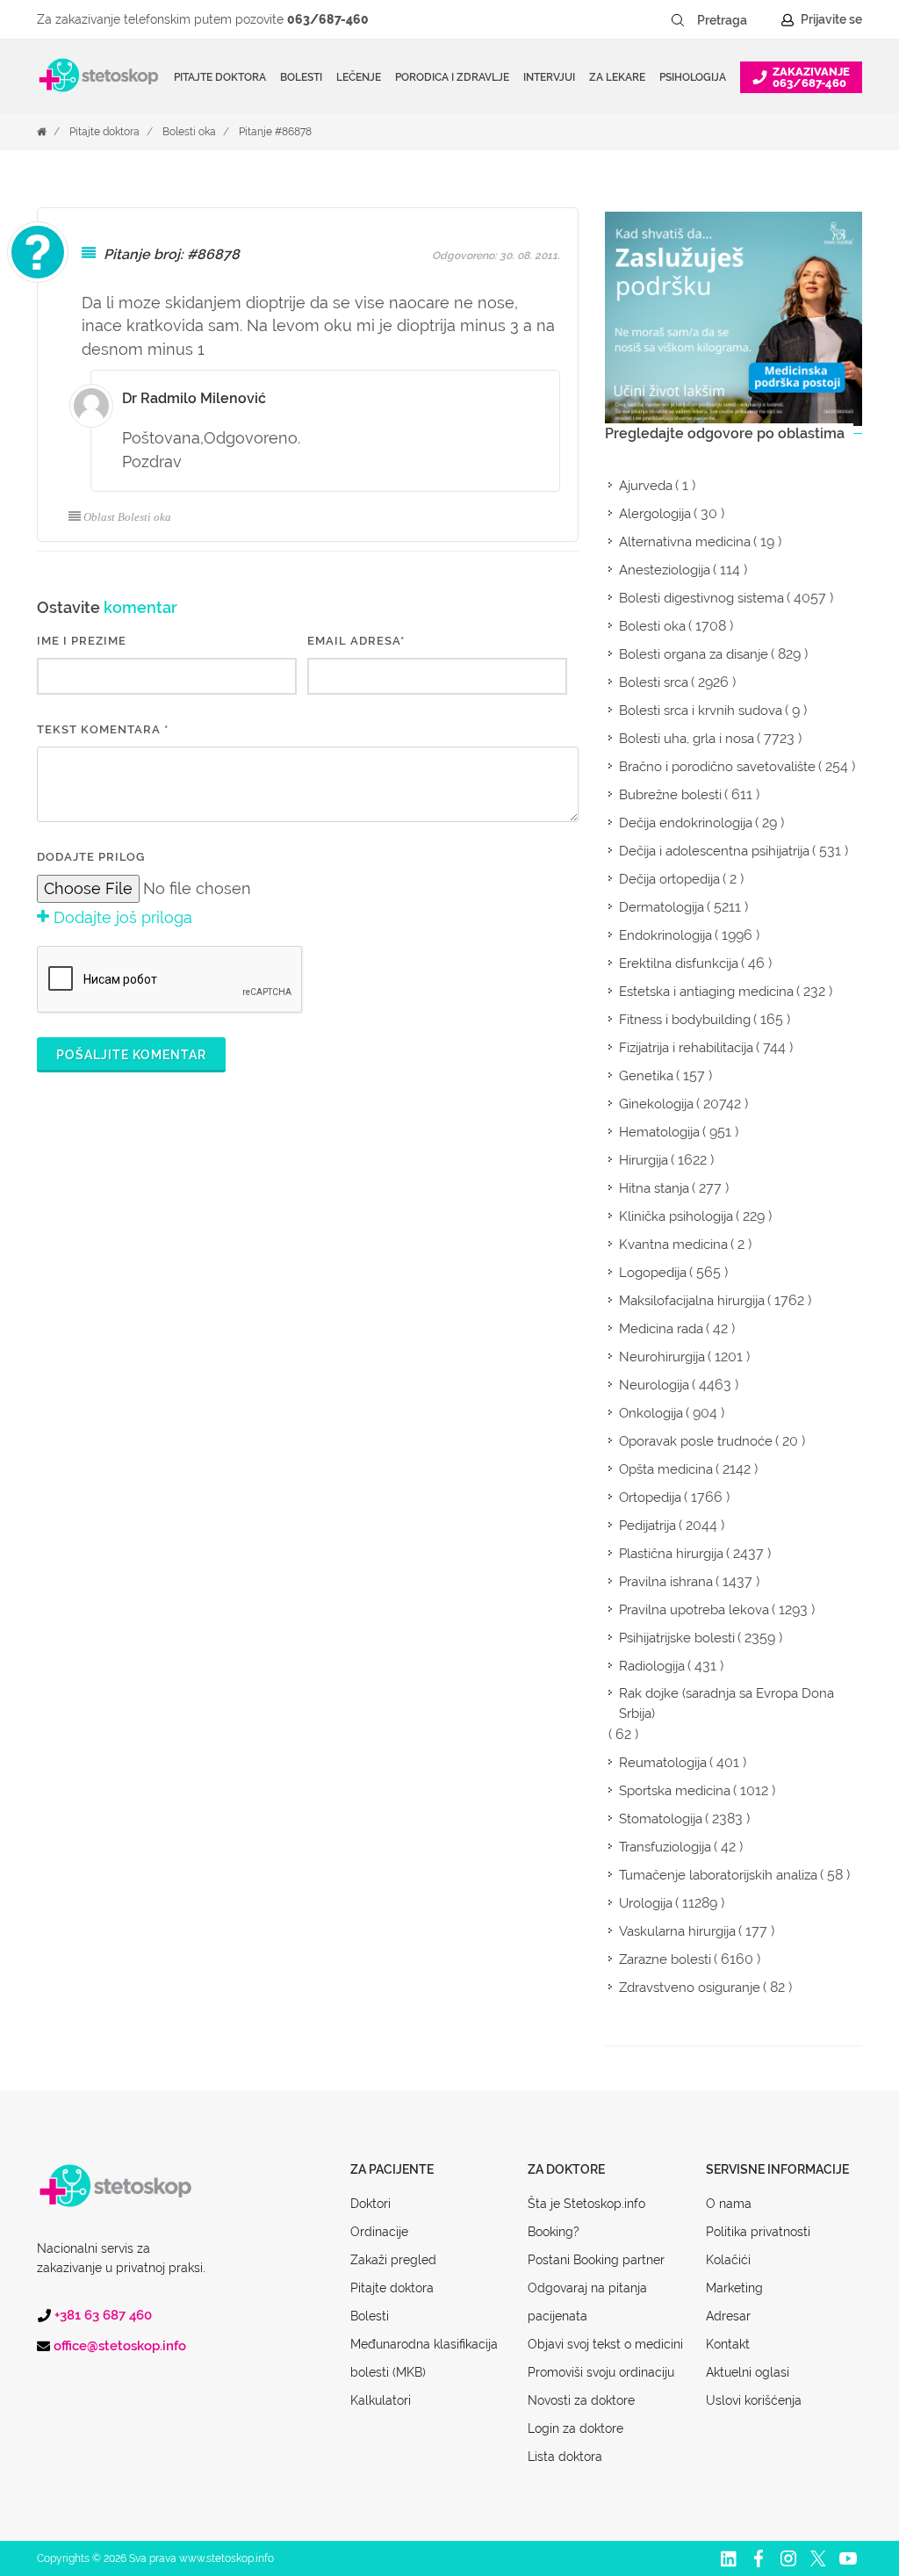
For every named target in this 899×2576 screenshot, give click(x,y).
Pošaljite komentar (131, 1055)
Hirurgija (644, 1160)
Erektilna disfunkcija (679, 963)
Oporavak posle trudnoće (696, 1441)
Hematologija (659, 1132)
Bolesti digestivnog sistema (701, 598)
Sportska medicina (675, 1791)
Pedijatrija (647, 1526)
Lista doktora (565, 2457)
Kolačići (728, 2260)
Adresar (728, 2316)
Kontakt (728, 2344)
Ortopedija (650, 1497)
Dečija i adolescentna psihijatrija (714, 851)
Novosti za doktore (581, 2400)
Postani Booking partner (596, 2260)
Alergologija (655, 514)
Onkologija (651, 1413)
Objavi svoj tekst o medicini (605, 2344)
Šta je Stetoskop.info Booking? (586, 2218)
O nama (729, 2204)
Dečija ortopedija (669, 879)
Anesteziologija (665, 570)
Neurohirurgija (662, 1357)
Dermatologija (662, 907)
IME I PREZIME (82, 641)
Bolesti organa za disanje (694, 654)
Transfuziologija (665, 1847)
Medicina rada (661, 1329)
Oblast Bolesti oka (127, 517)
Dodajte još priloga (121, 917)
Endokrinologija (665, 935)
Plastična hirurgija (671, 1554)
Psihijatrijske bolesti (677, 1638)
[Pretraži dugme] (678, 20)
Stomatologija (661, 1819)
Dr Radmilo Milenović (194, 398)
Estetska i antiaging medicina (706, 992)
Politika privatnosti (758, 2232)
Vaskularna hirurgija (677, 1931)
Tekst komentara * (103, 729)
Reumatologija (663, 1763)
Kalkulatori (381, 2400)
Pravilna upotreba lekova (694, 1610)
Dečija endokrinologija (686, 823)
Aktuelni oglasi (748, 2372)
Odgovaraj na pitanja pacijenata (587, 2302)
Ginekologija (656, 1104)
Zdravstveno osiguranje (690, 1988)
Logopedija (653, 1273)
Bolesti (370, 2316)
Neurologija (654, 1385)
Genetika (646, 1076)
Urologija (646, 1903)
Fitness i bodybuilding (685, 1020)
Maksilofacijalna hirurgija (692, 1301)
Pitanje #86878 (275, 132)
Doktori (370, 2204)
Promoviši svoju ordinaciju (601, 2372)
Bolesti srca (654, 682)
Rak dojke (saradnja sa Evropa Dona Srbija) (726, 1703)
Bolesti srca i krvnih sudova (701, 711)
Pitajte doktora (220, 77)
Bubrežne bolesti (670, 795)
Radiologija (652, 1666)
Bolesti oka (189, 132)
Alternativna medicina (685, 542)
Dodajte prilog (91, 857)
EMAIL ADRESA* (356, 641)
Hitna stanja (654, 1188)
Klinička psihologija (676, 1216)
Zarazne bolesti (665, 1959)
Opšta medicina (666, 1469)
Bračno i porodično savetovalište (717, 767)
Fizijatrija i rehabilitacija (686, 1048)
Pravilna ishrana (666, 1582)
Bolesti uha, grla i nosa (687, 739)
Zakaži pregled (393, 2260)
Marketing (734, 2288)
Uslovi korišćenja (754, 2400)
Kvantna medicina (673, 1245)
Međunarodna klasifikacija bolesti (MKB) (424, 2358)
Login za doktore (575, 2428)
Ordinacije (379, 2232)
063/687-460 (328, 19)
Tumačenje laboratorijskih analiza (718, 1875)
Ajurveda (646, 486)
